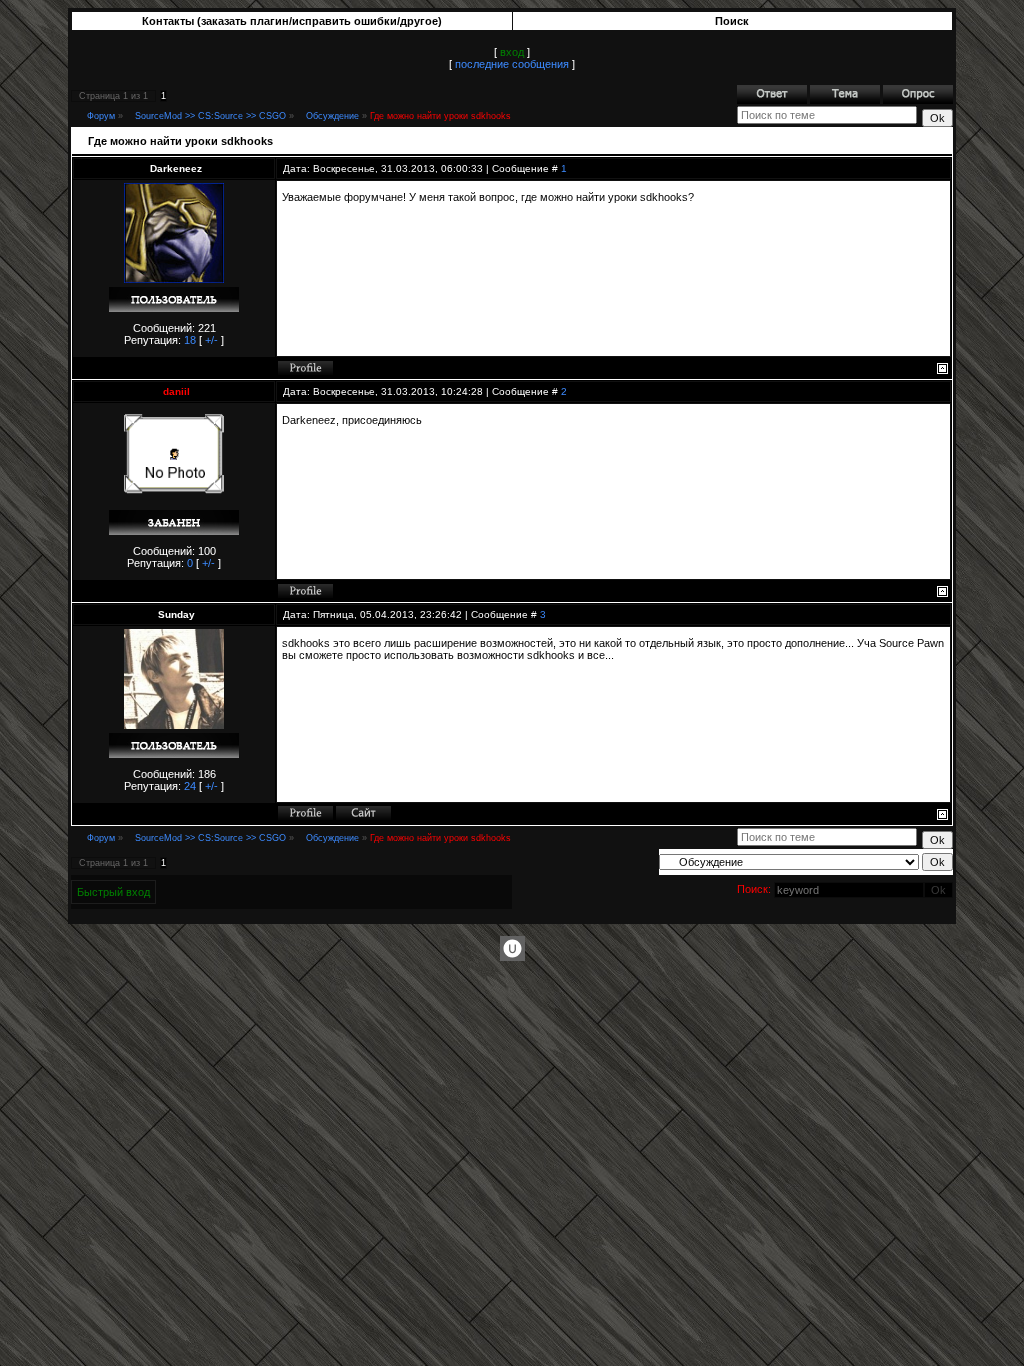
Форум (101, 116)
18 (190, 340)
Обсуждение (332, 116)
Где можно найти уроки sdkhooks (440, 116)
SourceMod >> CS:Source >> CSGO (210, 116)
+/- (211, 340)
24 (190, 786)
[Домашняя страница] (363, 813)
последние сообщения (512, 64)
